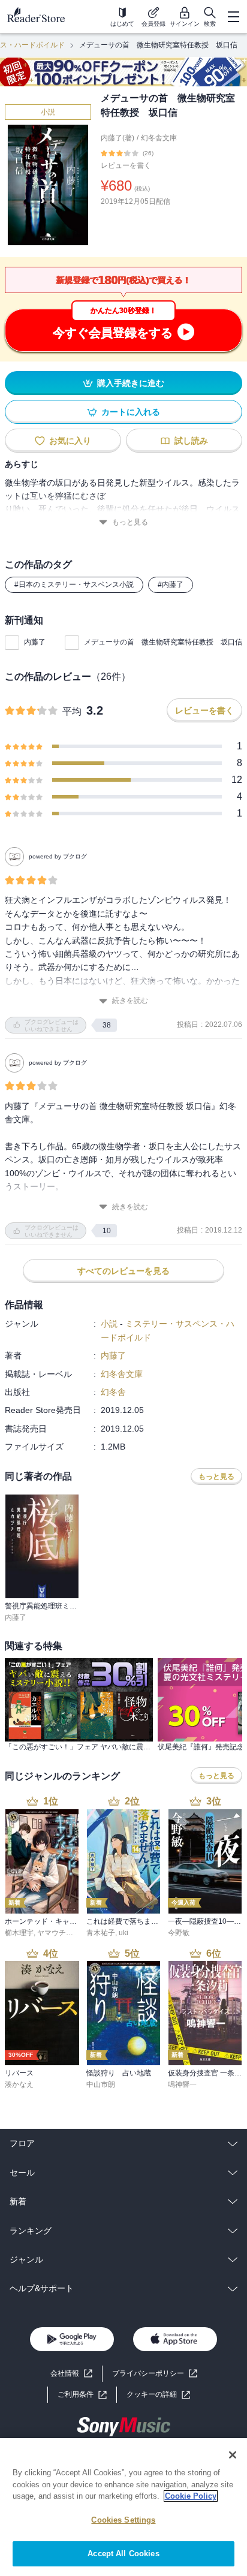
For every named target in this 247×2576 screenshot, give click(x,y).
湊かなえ (19, 2084)
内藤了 (35, 642)
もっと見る (130, 522)
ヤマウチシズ (59, 1933)
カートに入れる (131, 412)
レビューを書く (126, 165)
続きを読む (130, 1001)
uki (123, 1933)
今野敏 (179, 1933)
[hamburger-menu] (233, 17)
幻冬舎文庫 (159, 138)
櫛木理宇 (19, 1933)
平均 (72, 711)
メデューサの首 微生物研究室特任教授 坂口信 (163, 642)
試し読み (191, 441)
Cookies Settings (123, 2520)
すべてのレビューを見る (123, 1271)
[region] (123, 2507)
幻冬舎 (113, 1392)
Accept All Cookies (123, 2554)
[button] (158, 2395)
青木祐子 (101, 1933)
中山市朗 (101, 2084)
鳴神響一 (182, 2084)
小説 (48, 112)
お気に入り (70, 441)
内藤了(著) (118, 138)
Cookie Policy (191, 2496)
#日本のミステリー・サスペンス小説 (74, 585)
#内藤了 (171, 585)
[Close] (233, 2455)
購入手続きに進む (131, 383)
